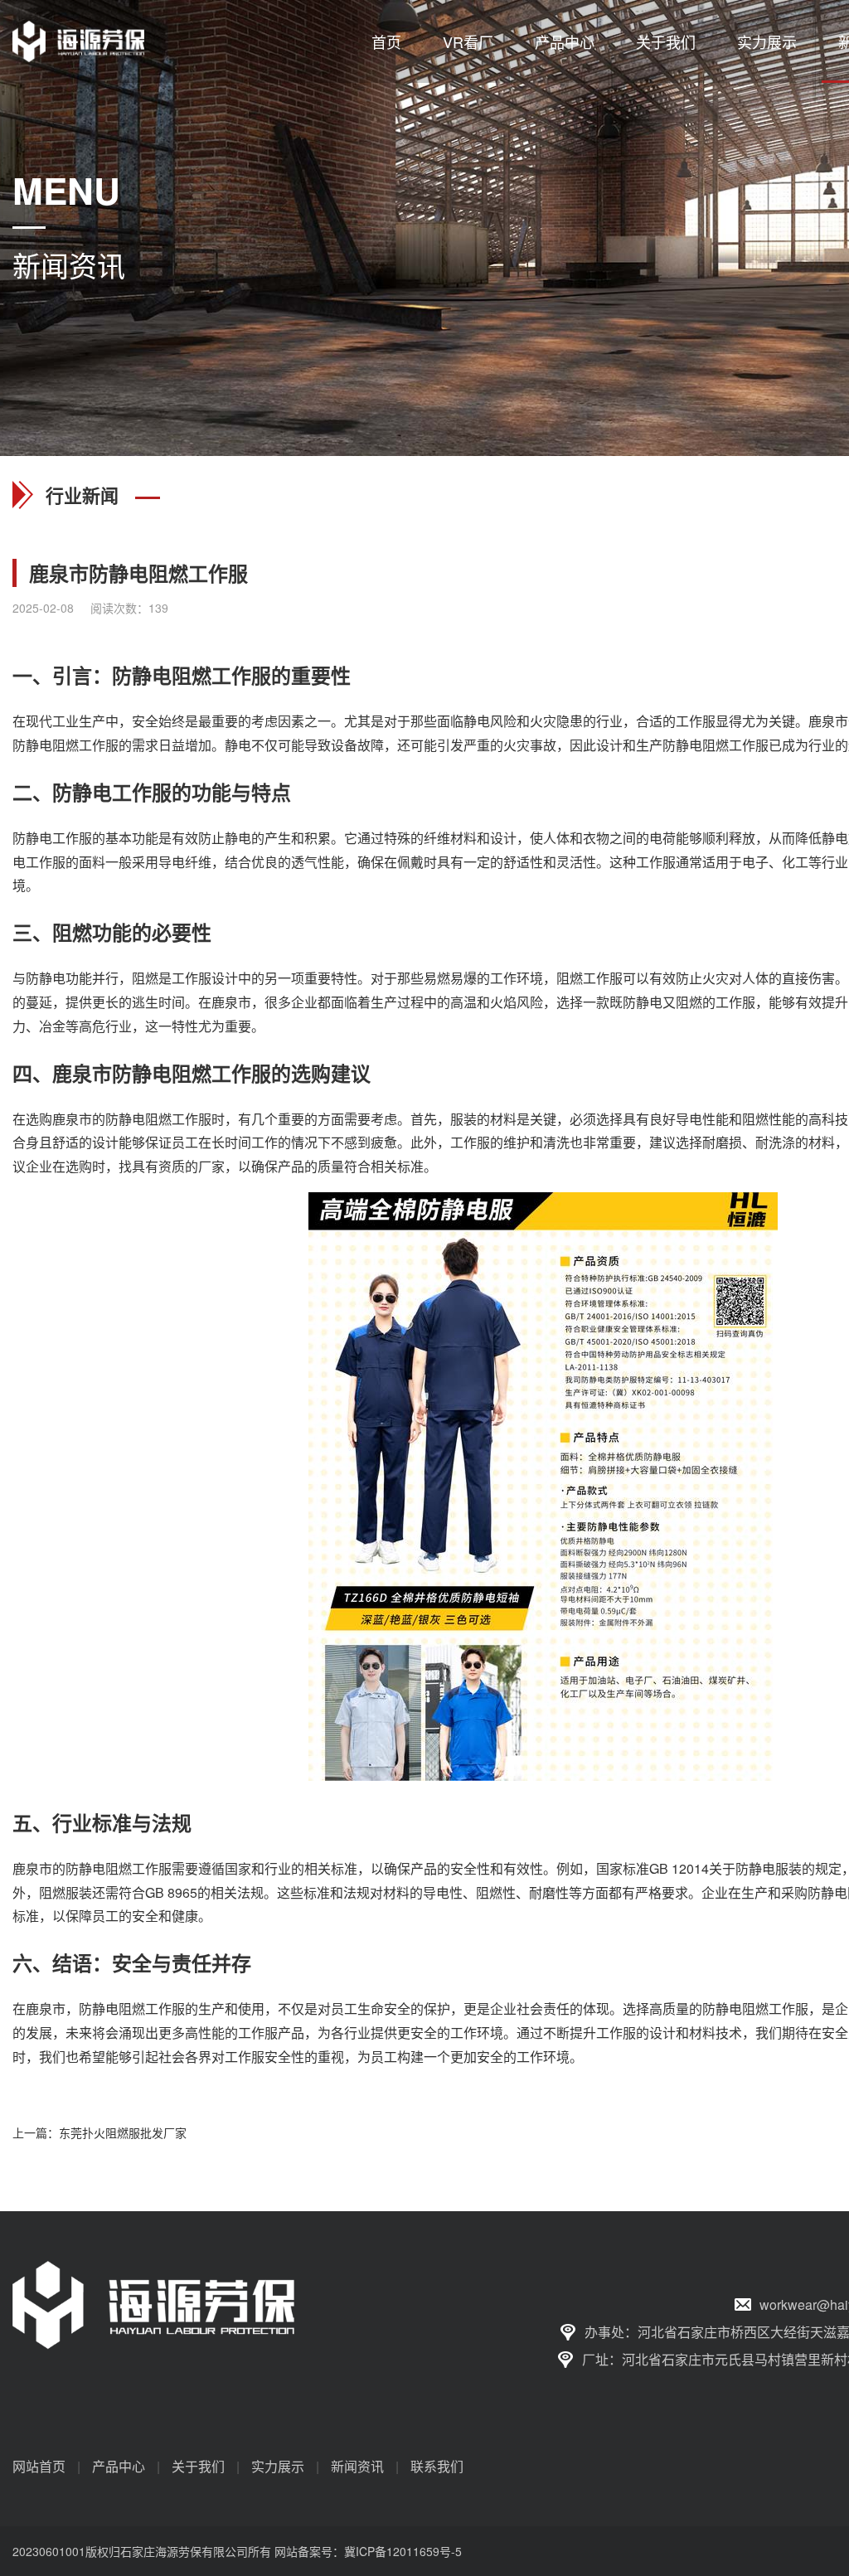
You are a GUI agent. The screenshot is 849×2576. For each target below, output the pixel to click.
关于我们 (666, 41)
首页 (386, 41)
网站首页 (39, 2466)
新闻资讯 (357, 2466)
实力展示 (767, 41)
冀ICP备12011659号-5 (403, 2551)
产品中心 (565, 41)
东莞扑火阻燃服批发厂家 (123, 2132)
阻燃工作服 (221, 675)
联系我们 (437, 2466)
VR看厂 (468, 41)
